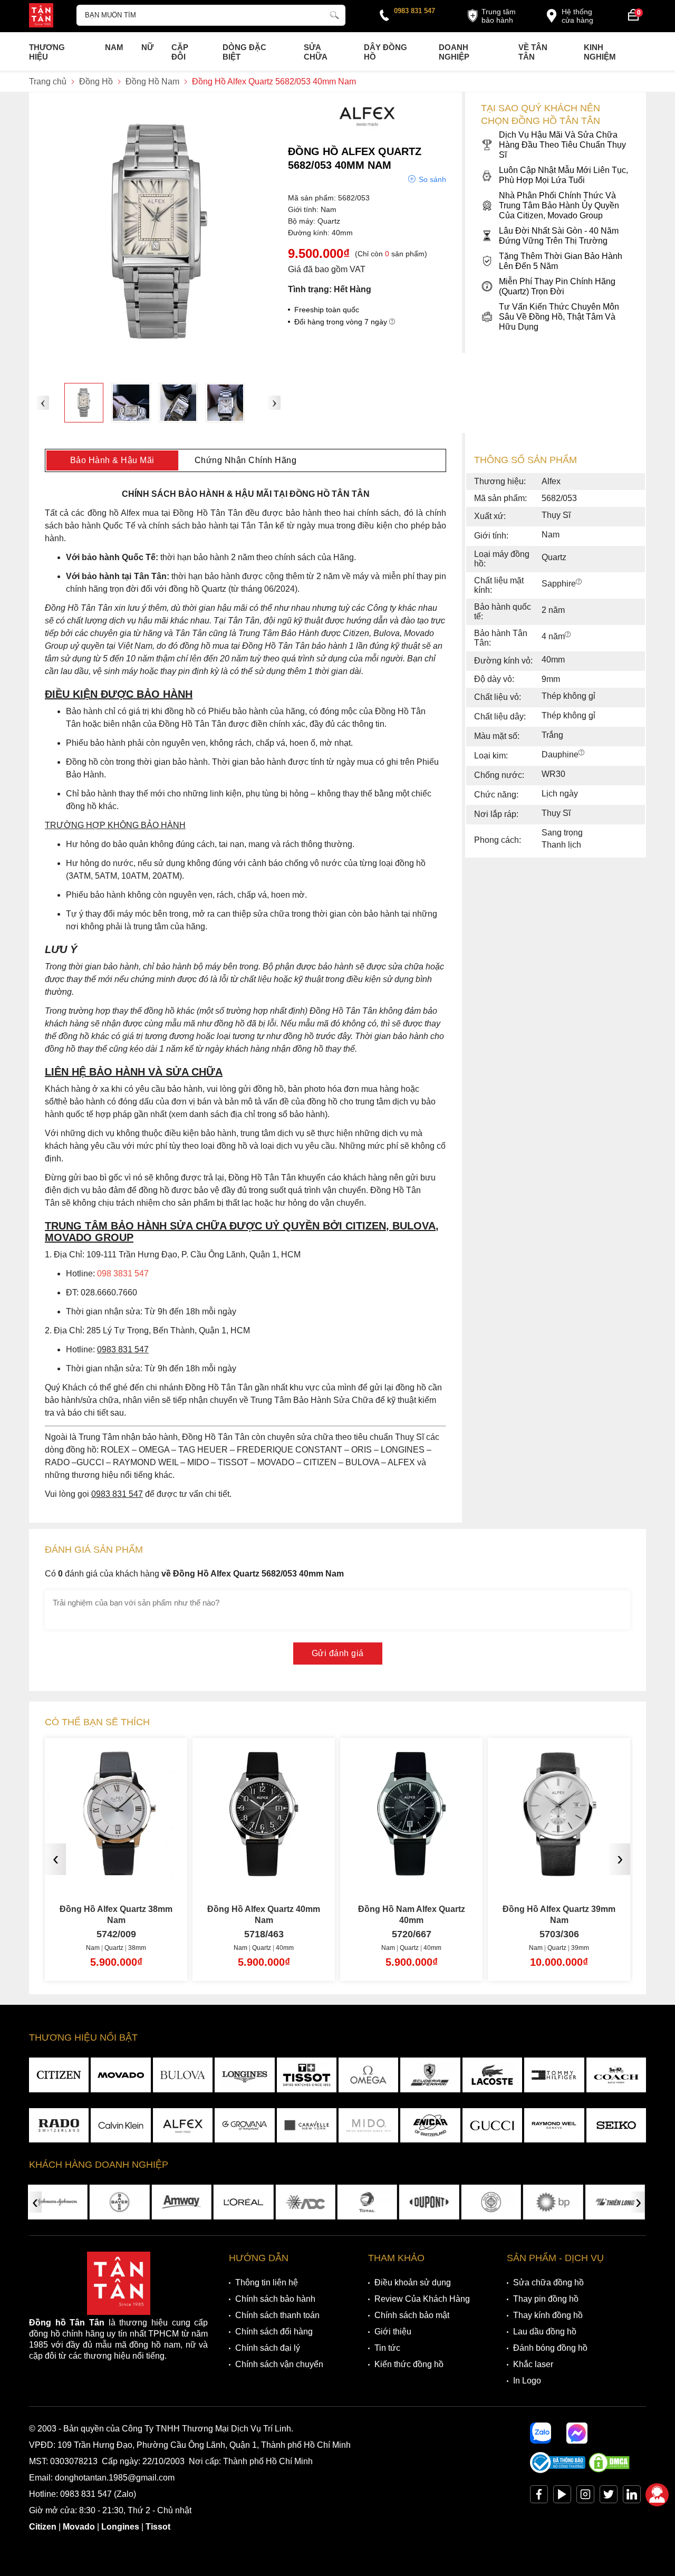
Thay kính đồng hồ (548, 2315)
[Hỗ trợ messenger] (577, 2433)
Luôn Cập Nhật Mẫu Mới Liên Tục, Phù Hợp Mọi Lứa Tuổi (563, 175)
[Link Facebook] (539, 2497)
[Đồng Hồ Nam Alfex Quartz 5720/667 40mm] (411, 1872)
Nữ (147, 47)
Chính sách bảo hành (275, 2299)
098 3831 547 (123, 1273)
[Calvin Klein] (120, 2126)
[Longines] (244, 2075)
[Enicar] (430, 2126)
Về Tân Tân (533, 52)
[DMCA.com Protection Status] (609, 2470)
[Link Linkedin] (632, 2497)
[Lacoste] (492, 2075)
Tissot (158, 2527)
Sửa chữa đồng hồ (548, 2282)
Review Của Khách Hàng (422, 2299)
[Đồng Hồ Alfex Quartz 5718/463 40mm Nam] (264, 1872)
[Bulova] (183, 2075)
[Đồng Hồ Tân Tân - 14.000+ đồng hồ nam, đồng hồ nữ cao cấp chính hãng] (41, 16)
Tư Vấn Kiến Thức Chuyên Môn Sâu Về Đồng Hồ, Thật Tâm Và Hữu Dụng (559, 317)
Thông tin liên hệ (267, 2282)
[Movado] (120, 2075)
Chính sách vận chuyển (279, 2364)
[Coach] (616, 2075)
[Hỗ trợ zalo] (541, 2433)
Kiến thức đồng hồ (409, 2364)
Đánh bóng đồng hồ (550, 2348)
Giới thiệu (393, 2332)
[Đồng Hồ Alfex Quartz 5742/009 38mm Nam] (116, 1872)
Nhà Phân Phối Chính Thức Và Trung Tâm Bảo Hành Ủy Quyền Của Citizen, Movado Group (559, 205)
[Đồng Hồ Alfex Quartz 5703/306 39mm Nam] (559, 1872)
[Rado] (59, 2126)
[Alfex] (367, 129)
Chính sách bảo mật (412, 2315)
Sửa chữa (316, 52)
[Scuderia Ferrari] (430, 2075)
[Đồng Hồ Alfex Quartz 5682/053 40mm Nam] (84, 402)
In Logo (527, 2381)
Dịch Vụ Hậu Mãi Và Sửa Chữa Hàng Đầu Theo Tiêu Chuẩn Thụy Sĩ (562, 145)
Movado (79, 2527)
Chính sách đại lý (268, 2348)
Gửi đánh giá (338, 1653)
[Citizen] (59, 2075)
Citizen (43, 2527)
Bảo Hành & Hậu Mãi (112, 460)
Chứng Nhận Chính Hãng (246, 460)
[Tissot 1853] (307, 2075)
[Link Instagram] (585, 2497)
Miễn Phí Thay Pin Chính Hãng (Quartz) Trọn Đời (557, 286)
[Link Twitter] (609, 2497)
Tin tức (387, 2348)
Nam (114, 47)
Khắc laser (533, 2364)
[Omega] (368, 2075)
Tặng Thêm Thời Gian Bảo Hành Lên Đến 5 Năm (561, 261)
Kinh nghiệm (600, 52)
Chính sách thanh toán (277, 2315)
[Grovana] (244, 2126)
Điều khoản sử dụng (413, 2282)
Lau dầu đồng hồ (545, 2332)
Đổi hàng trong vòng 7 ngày (342, 322)
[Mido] (368, 2126)
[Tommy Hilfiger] (554, 2075)
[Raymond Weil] (554, 2126)
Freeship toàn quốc (327, 310)
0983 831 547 (414, 11)
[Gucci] (492, 2126)
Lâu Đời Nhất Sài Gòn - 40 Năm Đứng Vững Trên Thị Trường (559, 236)
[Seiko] (616, 2126)
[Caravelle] (307, 2126)
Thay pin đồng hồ (546, 2299)
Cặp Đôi (180, 52)
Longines (120, 2527)
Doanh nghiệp (454, 52)
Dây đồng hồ (385, 52)
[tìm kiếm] (334, 14)
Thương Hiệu (47, 52)
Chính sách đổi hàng (274, 2332)
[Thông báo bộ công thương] (558, 2470)
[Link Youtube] (562, 2497)
